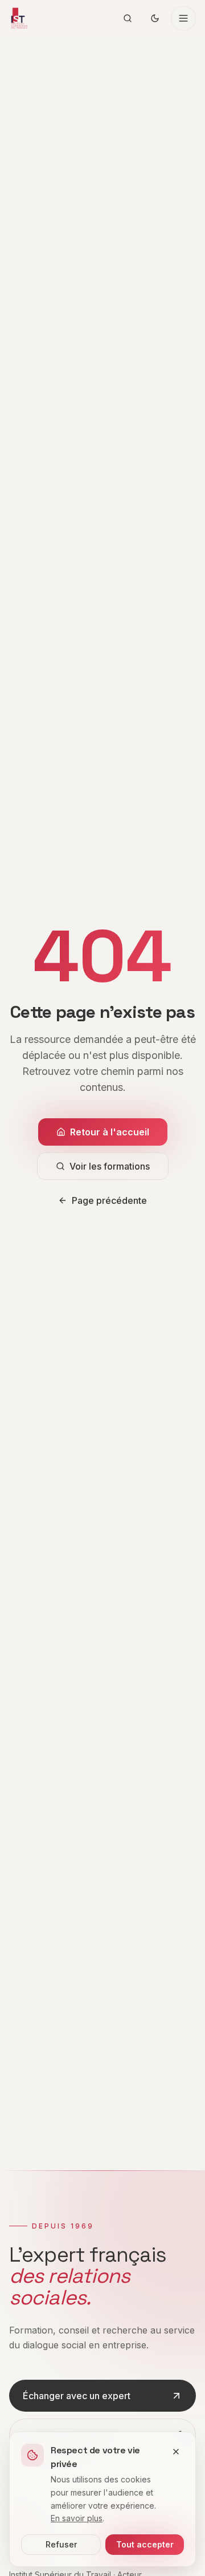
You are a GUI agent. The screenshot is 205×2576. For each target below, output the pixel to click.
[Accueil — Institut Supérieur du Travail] (19, 18)
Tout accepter (145, 2544)
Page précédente (109, 1200)
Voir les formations (110, 1166)
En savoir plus (77, 2518)
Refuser (61, 2544)
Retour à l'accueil (110, 1132)
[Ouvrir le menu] (183, 18)
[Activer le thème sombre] (155, 18)
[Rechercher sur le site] (128, 18)
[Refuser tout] (176, 2452)
